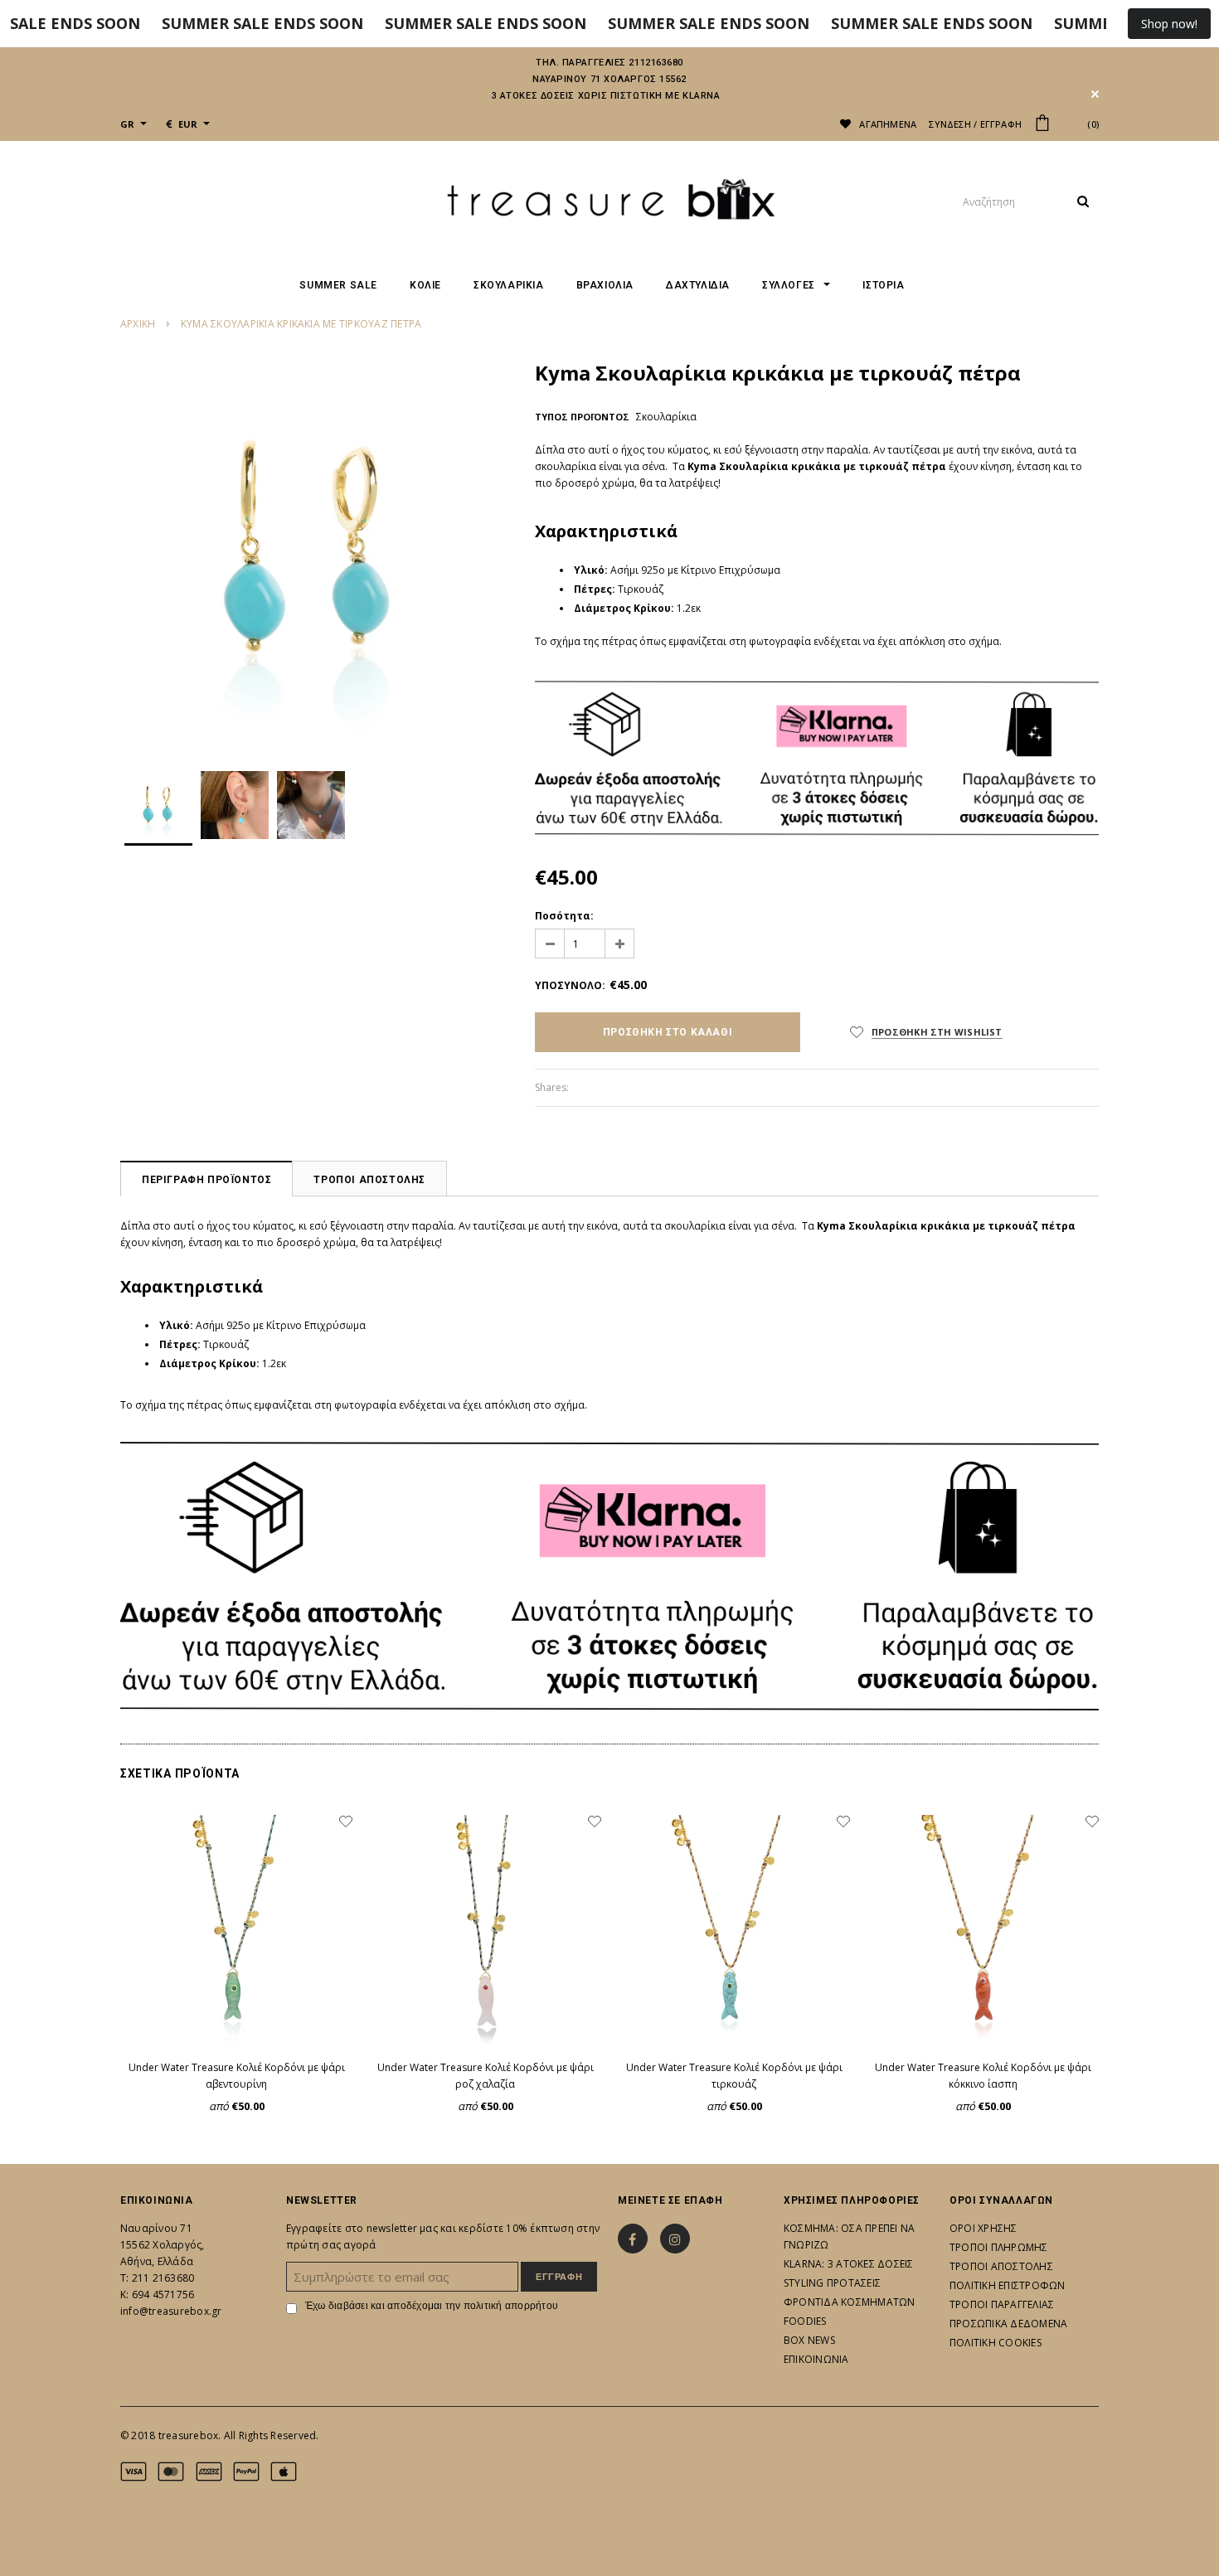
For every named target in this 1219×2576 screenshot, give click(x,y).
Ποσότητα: (564, 916)
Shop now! (1169, 24)
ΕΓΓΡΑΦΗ (1001, 124)
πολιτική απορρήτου (511, 2306)
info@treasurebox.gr (171, 2311)
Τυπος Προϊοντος (582, 417)
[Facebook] (633, 2239)
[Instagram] (675, 2239)
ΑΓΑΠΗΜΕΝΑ (886, 124)
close (1095, 94)
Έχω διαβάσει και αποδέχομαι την (432, 2306)
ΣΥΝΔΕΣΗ (950, 124)
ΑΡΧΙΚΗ (138, 324)
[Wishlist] (346, 1822)
